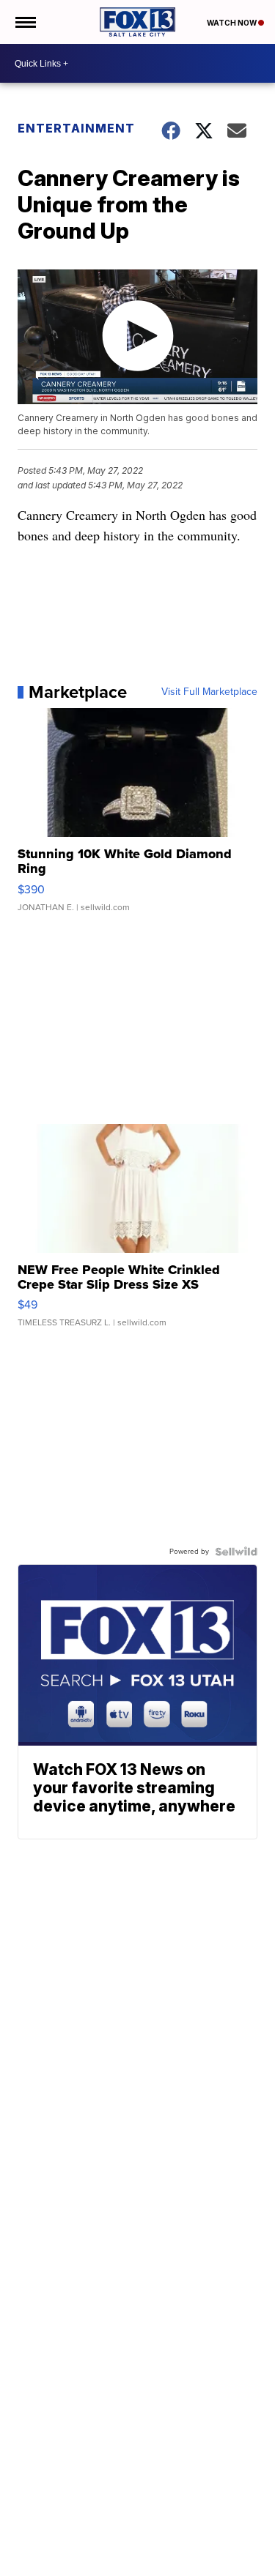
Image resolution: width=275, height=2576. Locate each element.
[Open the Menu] (25, 22)
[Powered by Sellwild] (236, 1552)
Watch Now (232, 23)
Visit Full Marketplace (209, 692)
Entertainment (76, 128)
